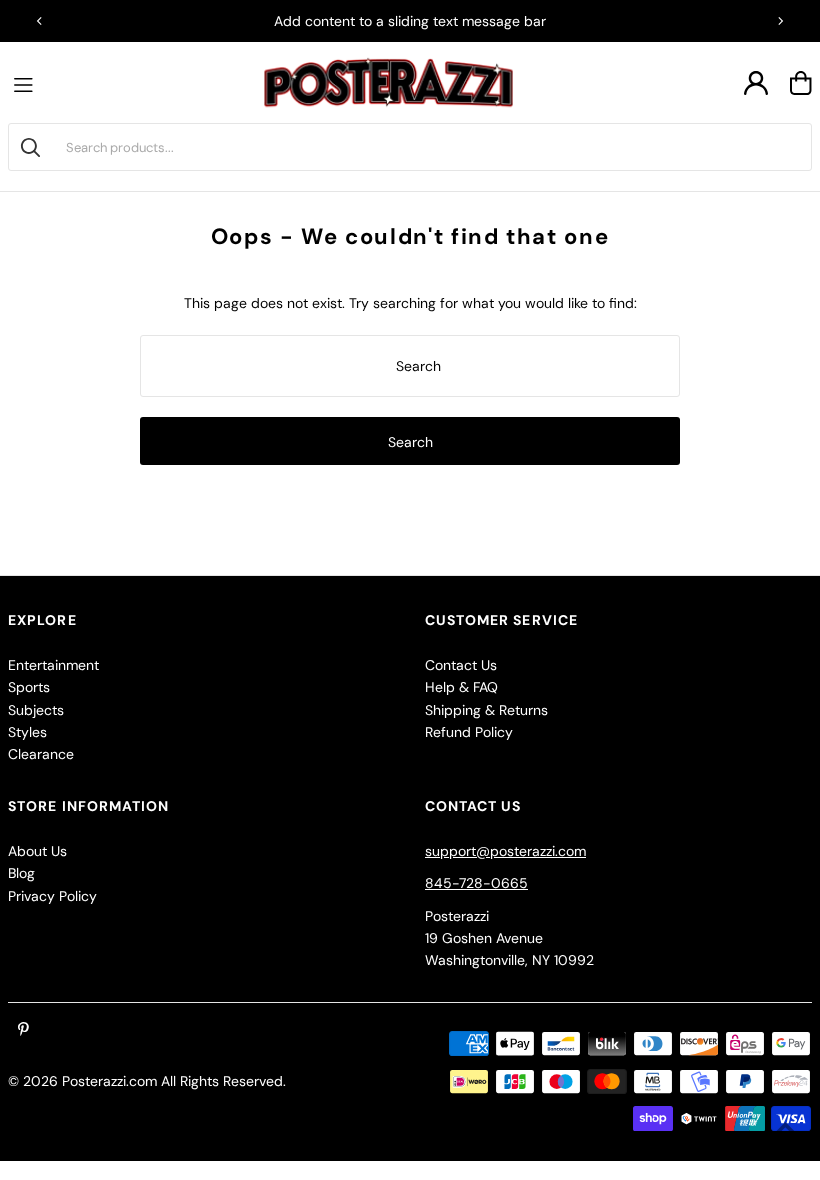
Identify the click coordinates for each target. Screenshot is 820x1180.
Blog (21, 873)
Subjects (36, 710)
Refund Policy (469, 732)
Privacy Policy (52, 896)
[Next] (780, 21)
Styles (27, 732)
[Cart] (801, 83)
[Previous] (40, 21)
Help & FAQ (461, 687)
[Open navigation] (28, 83)
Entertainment (53, 665)
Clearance (41, 754)
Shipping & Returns (486, 710)
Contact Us (461, 665)
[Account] (756, 83)
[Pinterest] (23, 1030)
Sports (29, 687)
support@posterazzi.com (505, 851)
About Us (37, 851)
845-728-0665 (476, 883)
